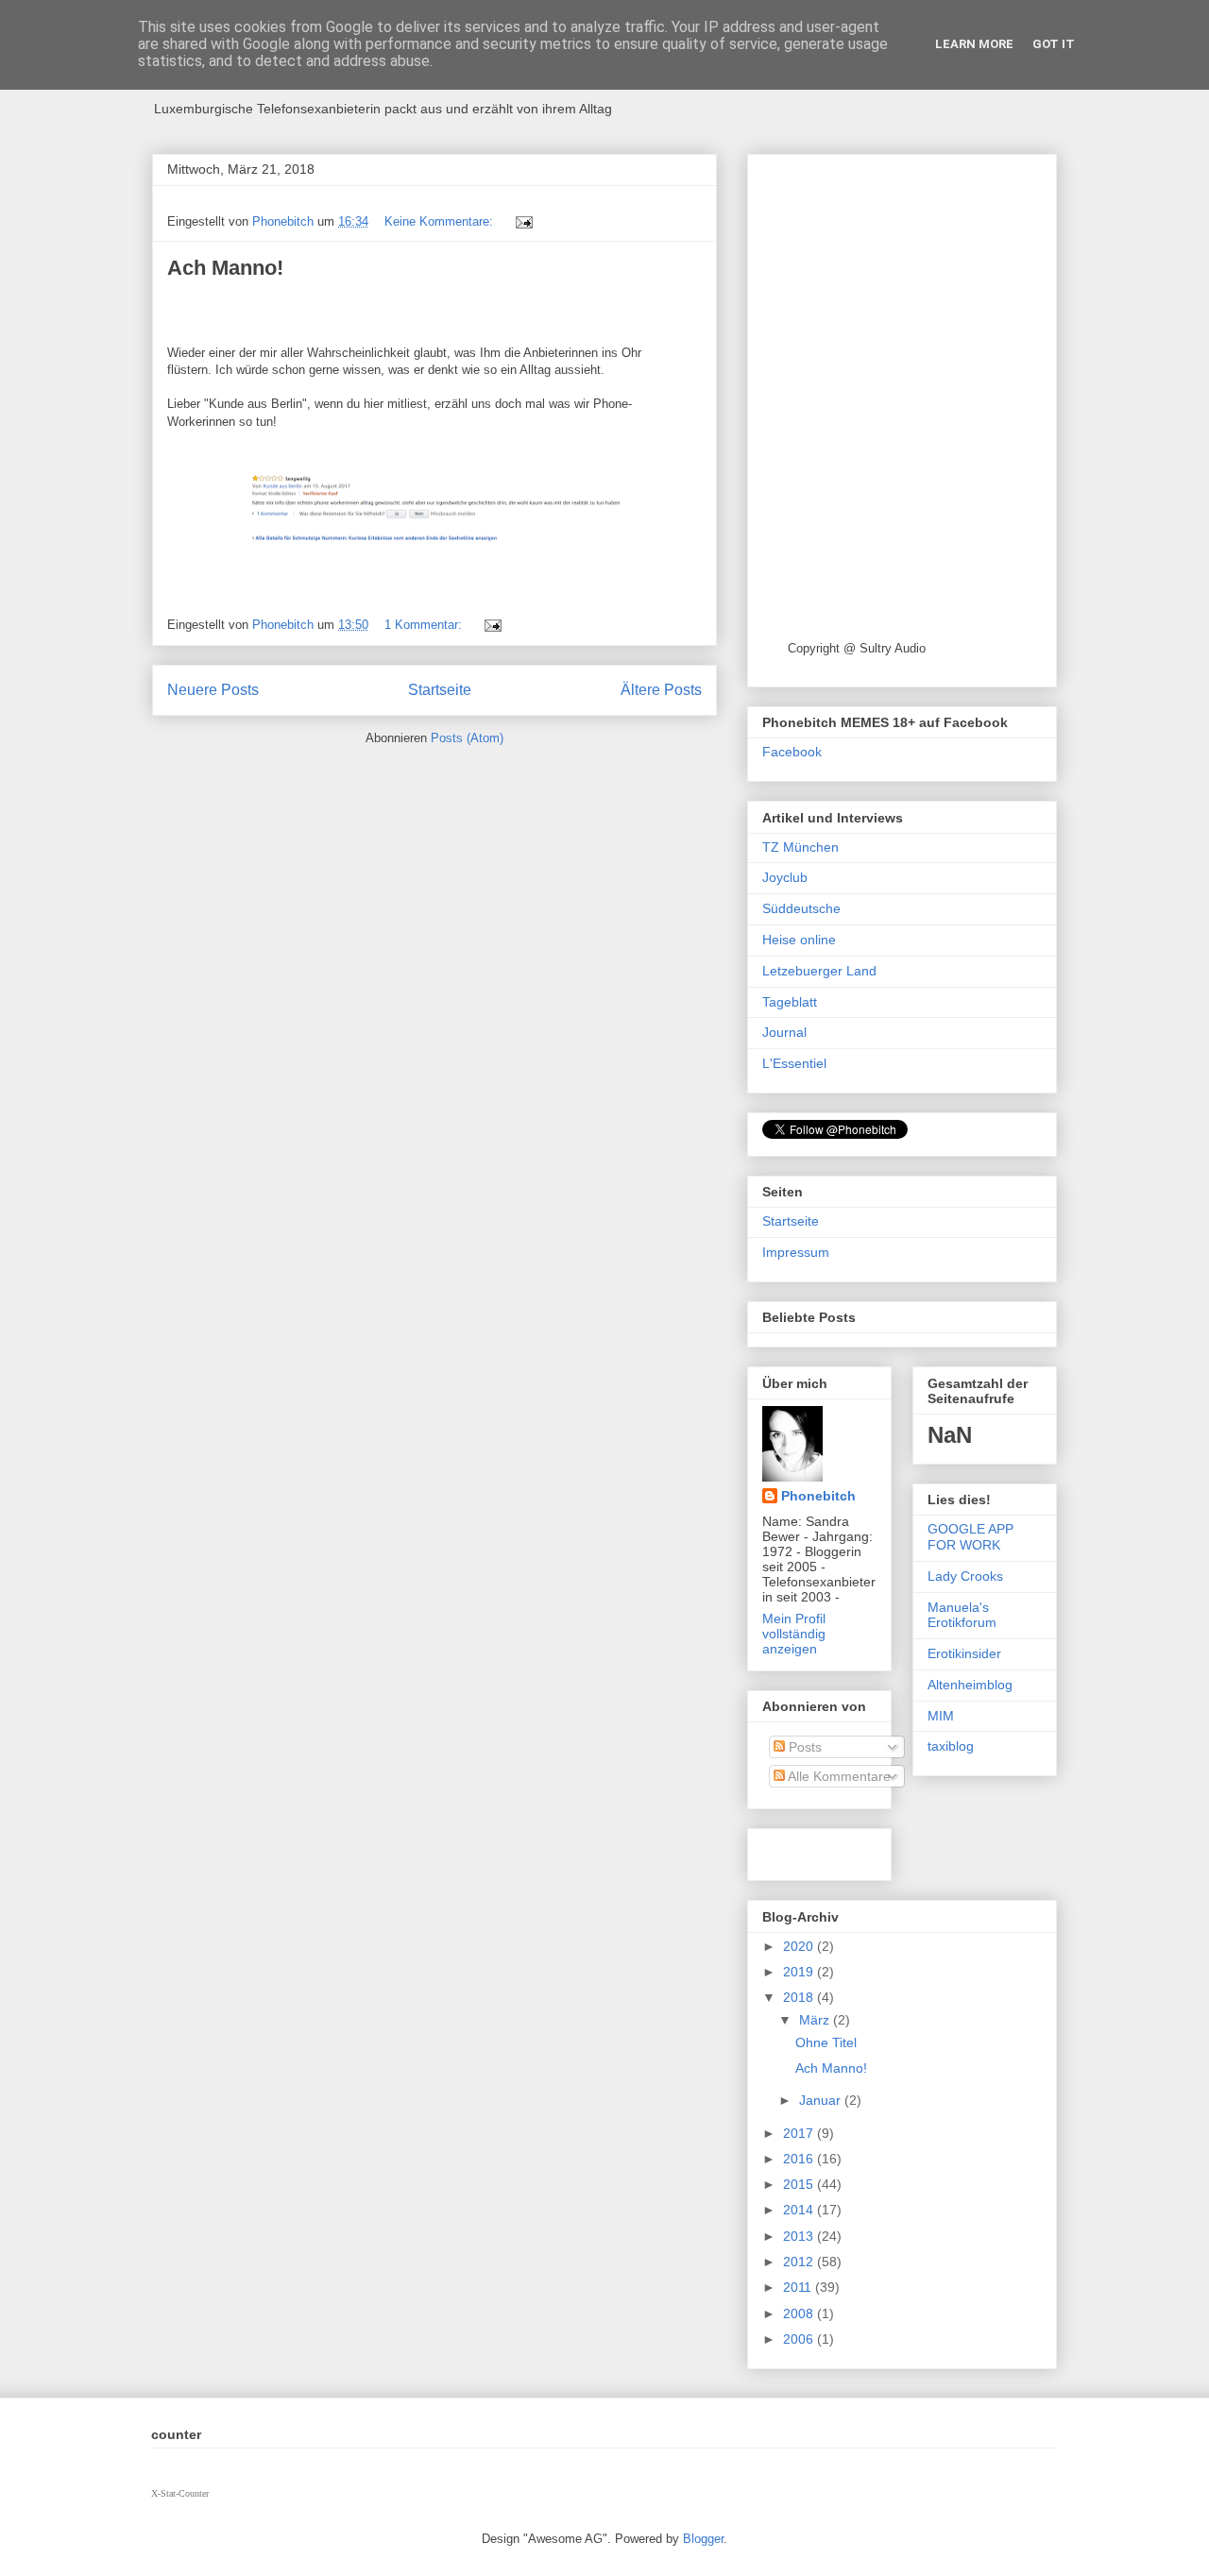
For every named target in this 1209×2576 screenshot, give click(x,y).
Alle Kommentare (838, 1776)
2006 (800, 2339)
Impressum (796, 1252)
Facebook (792, 752)
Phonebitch (818, 1496)
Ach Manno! (225, 268)
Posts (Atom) (467, 738)
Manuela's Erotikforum (962, 1615)
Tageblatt (790, 1002)
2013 (800, 2236)
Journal (784, 1032)
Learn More (974, 44)
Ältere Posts (661, 690)
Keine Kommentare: (441, 221)
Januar (822, 2100)
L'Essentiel (794, 1063)
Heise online (799, 940)
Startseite (440, 690)
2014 (800, 2210)
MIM (941, 1716)
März (816, 2020)
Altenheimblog (970, 1685)
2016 (800, 2159)
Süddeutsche (801, 908)
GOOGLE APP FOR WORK (971, 1537)
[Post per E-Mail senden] (523, 221)
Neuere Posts (213, 690)
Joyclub (785, 877)
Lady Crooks (965, 1576)
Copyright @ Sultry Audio (857, 648)
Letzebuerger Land (819, 971)
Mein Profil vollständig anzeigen (794, 1634)
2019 (800, 1972)
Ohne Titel (826, 2042)
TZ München (800, 847)
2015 (800, 2184)
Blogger (703, 2539)
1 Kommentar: (425, 625)
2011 (799, 2287)
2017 (800, 2133)
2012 (800, 2262)
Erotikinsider (964, 1653)
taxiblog (951, 1746)
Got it (1054, 44)
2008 (800, 2313)
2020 (800, 1946)
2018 (800, 1997)
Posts (803, 1747)
